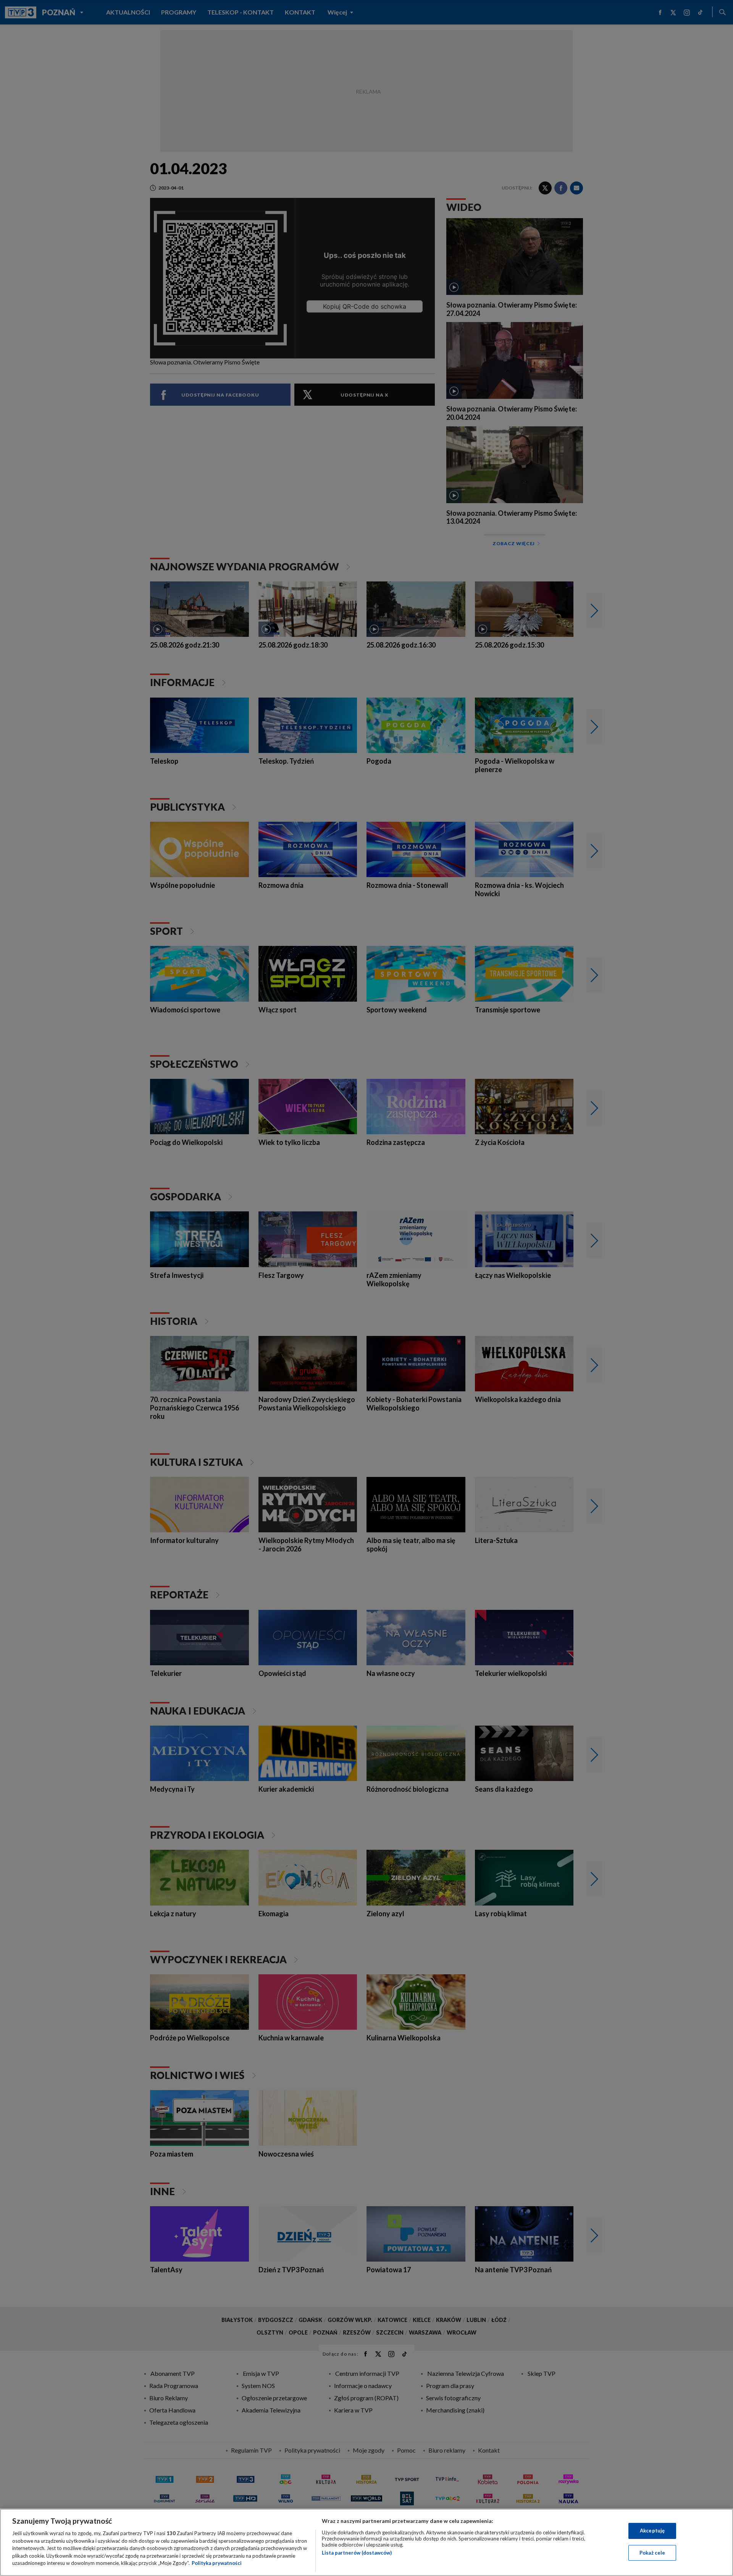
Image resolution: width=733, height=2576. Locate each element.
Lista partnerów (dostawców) (357, 2553)
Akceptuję (652, 2531)
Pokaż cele (652, 2553)
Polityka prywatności (217, 2563)
